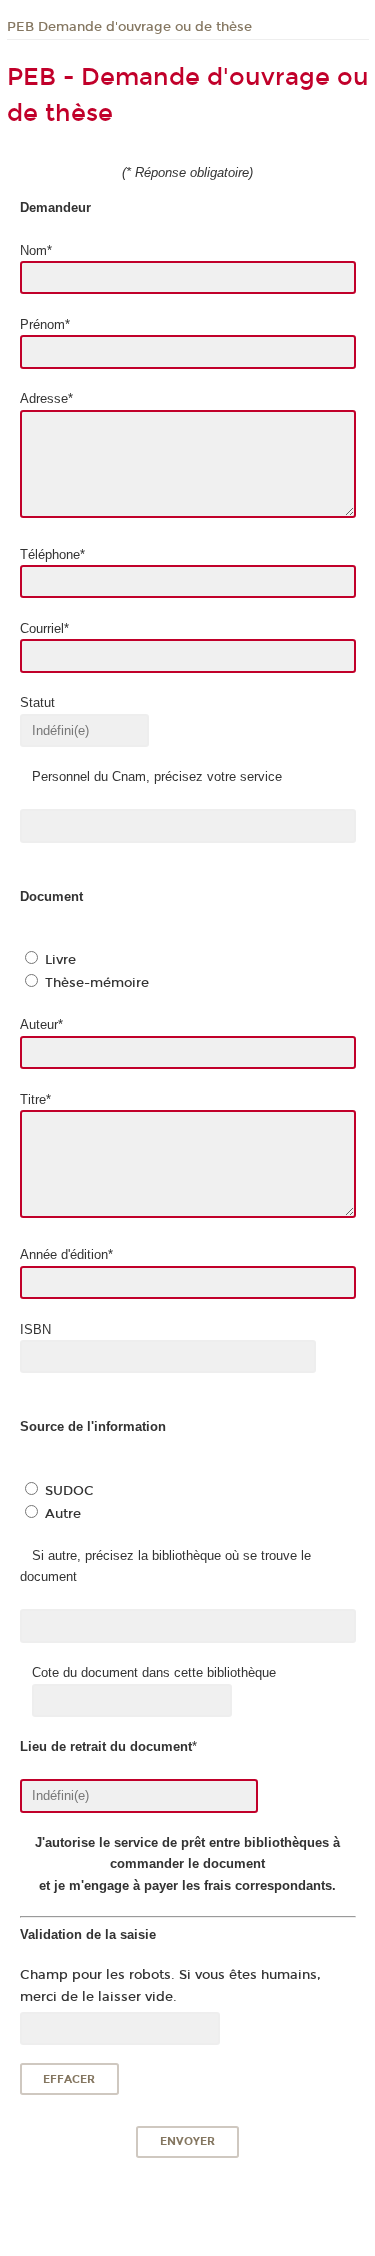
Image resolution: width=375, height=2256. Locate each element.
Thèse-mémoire (97, 983)
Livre (60, 960)
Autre (63, 1514)
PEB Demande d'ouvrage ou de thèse (129, 27)
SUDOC (69, 1491)
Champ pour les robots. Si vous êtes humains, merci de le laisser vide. (170, 1985)
